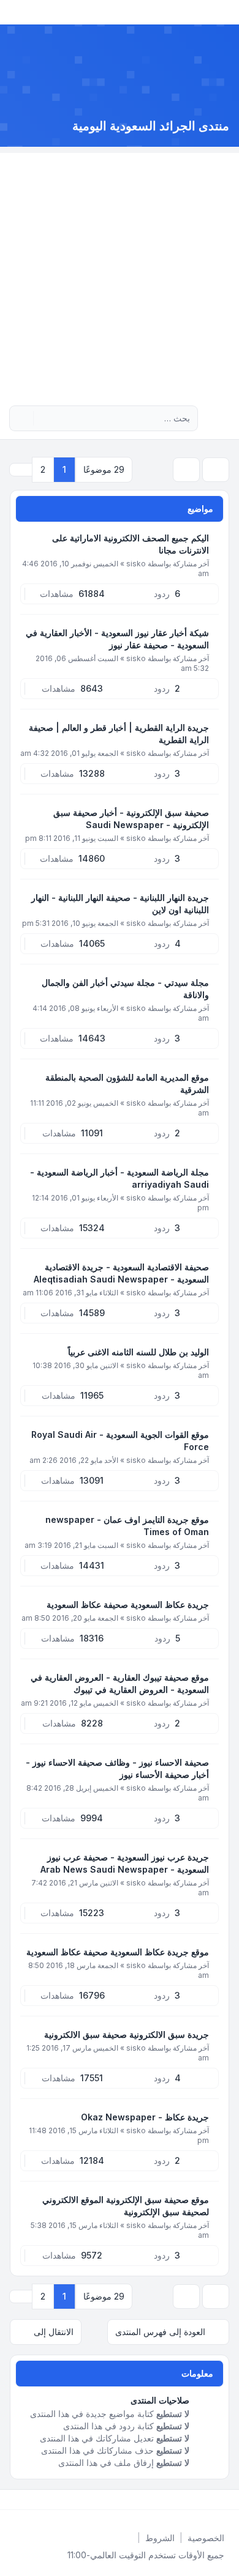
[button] (21, 470)
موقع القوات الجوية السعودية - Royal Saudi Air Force (120, 1441)
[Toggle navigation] (15, 12)
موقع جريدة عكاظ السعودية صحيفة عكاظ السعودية (118, 1952)
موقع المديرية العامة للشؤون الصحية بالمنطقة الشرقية (127, 1083)
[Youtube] (207, 2500)
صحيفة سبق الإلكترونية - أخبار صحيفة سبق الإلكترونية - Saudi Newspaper (131, 819)
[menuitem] (206, 2538)
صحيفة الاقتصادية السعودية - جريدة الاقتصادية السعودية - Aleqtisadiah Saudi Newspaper (121, 1273)
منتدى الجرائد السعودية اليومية (151, 126)
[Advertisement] (120, 272)
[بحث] (44, 418)
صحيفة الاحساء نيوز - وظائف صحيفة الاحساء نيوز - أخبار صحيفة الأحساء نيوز (117, 1768)
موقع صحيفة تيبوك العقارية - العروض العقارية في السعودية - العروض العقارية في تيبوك (120, 1683)
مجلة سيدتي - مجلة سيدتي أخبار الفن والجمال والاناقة (125, 989)
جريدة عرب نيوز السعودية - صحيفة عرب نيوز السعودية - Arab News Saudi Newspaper (125, 1863)
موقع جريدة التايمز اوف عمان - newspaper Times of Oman (127, 1526)
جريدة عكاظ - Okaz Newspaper (145, 2117)
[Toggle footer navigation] (15, 2500)
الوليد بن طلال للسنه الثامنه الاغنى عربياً (138, 1352)
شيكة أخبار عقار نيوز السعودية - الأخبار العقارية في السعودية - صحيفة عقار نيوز (117, 639)
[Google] (197, 2500)
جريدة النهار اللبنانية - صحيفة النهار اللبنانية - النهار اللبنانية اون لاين (120, 904)
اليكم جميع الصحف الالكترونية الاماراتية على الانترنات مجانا (131, 544)
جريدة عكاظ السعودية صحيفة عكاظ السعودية (128, 1604)
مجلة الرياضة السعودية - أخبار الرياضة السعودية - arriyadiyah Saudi (120, 1178)
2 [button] (43, 469)
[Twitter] (217, 2500)
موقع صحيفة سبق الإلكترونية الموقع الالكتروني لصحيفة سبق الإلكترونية (126, 2206)
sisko (136, 564)
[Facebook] (227, 2500)
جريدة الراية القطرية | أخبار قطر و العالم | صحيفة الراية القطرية (119, 734)
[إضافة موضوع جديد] (216, 470)
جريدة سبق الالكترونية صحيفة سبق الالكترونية (127, 2034)
